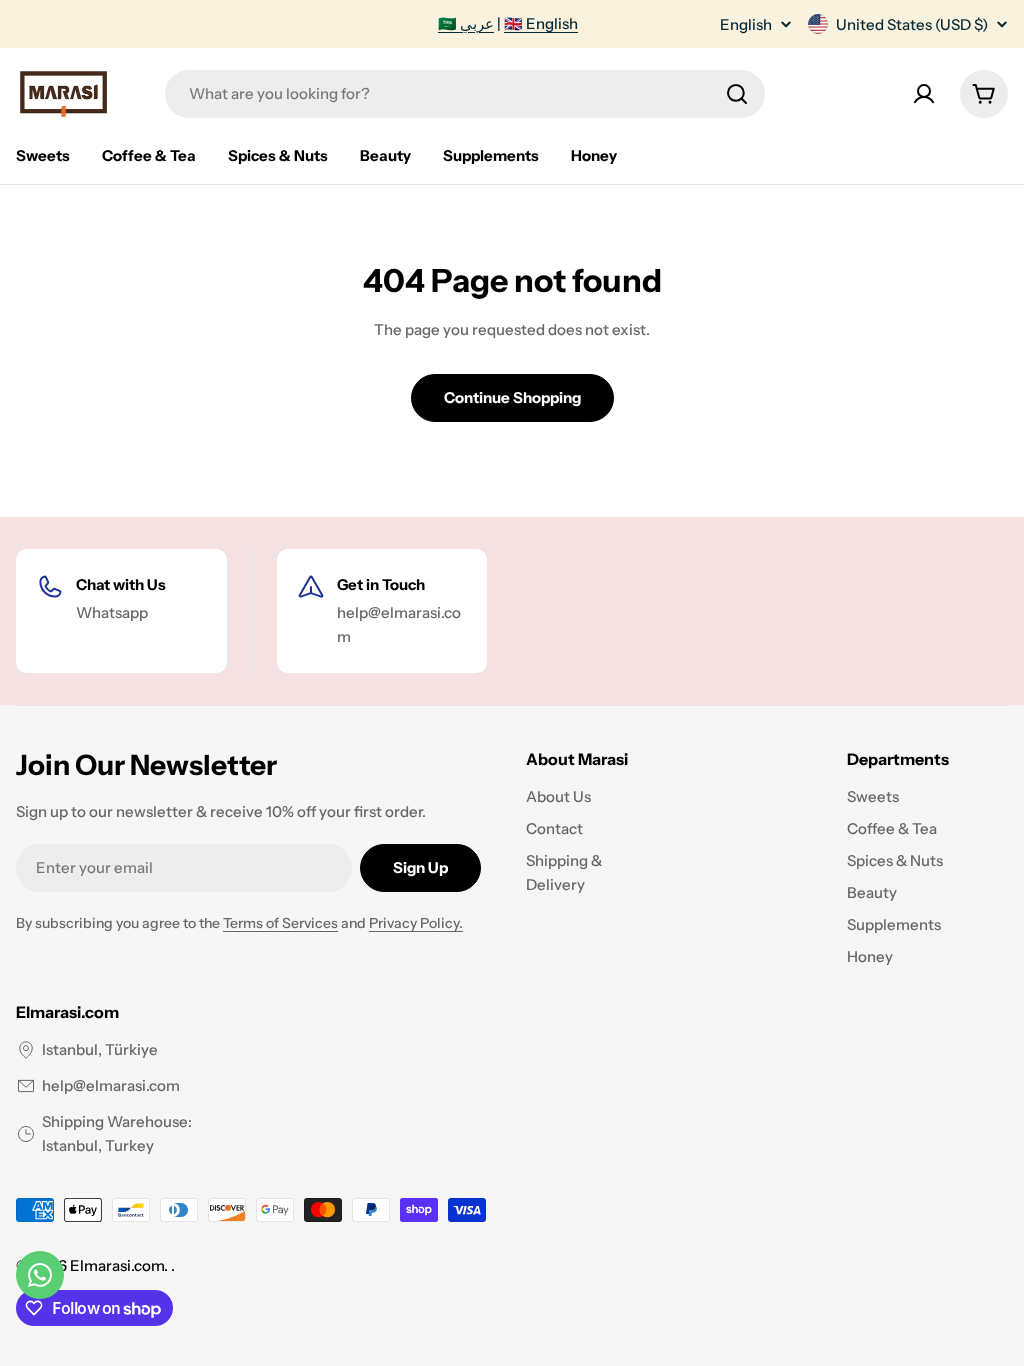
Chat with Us (121, 584)
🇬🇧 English (541, 23)
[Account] (924, 94)
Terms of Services (280, 923)
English (746, 24)
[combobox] (465, 94)
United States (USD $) (912, 24)
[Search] (737, 94)
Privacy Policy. (416, 923)
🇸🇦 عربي (466, 23)
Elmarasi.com (117, 1265)
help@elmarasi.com (111, 1085)
